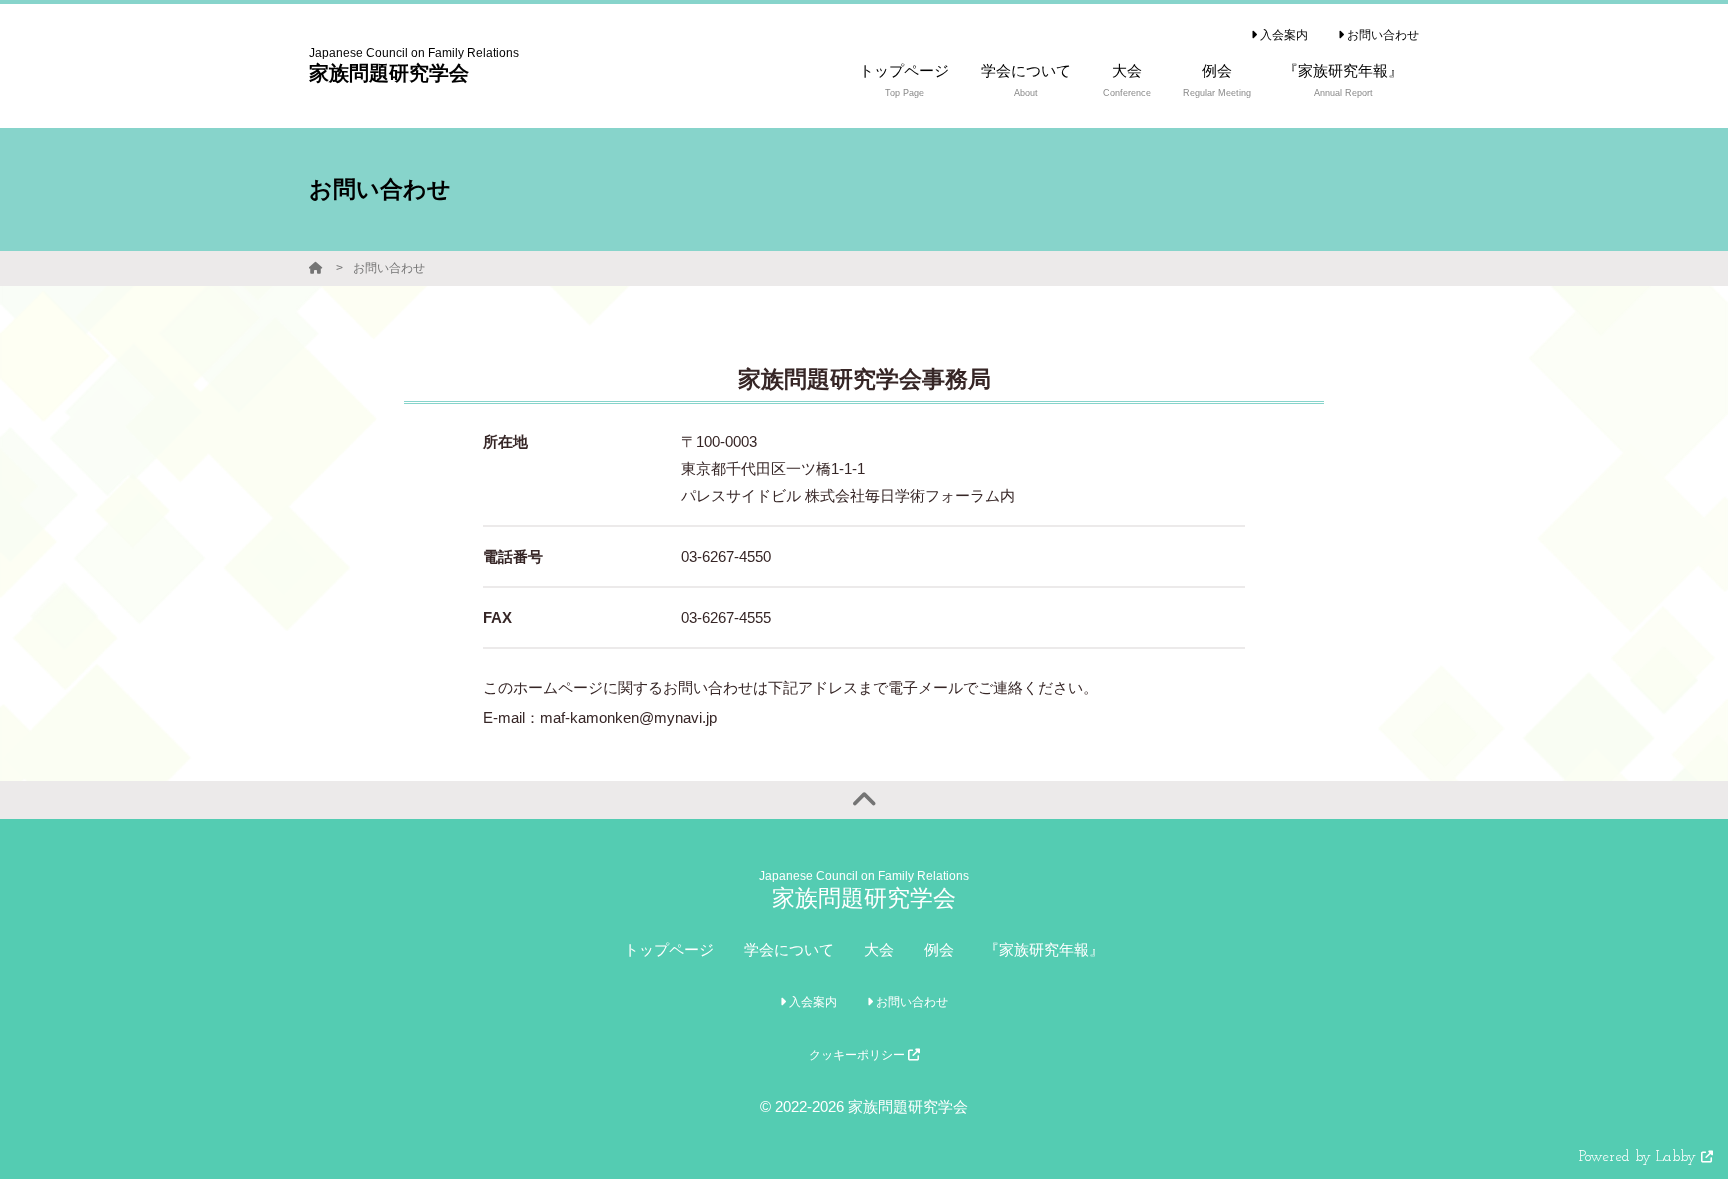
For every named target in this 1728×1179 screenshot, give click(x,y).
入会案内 (1282, 35)
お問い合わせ (1381, 35)
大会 (879, 949)
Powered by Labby (1640, 1157)
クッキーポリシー (858, 1055)
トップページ (669, 949)
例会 (939, 949)
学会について (789, 949)
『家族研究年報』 (1044, 949)
